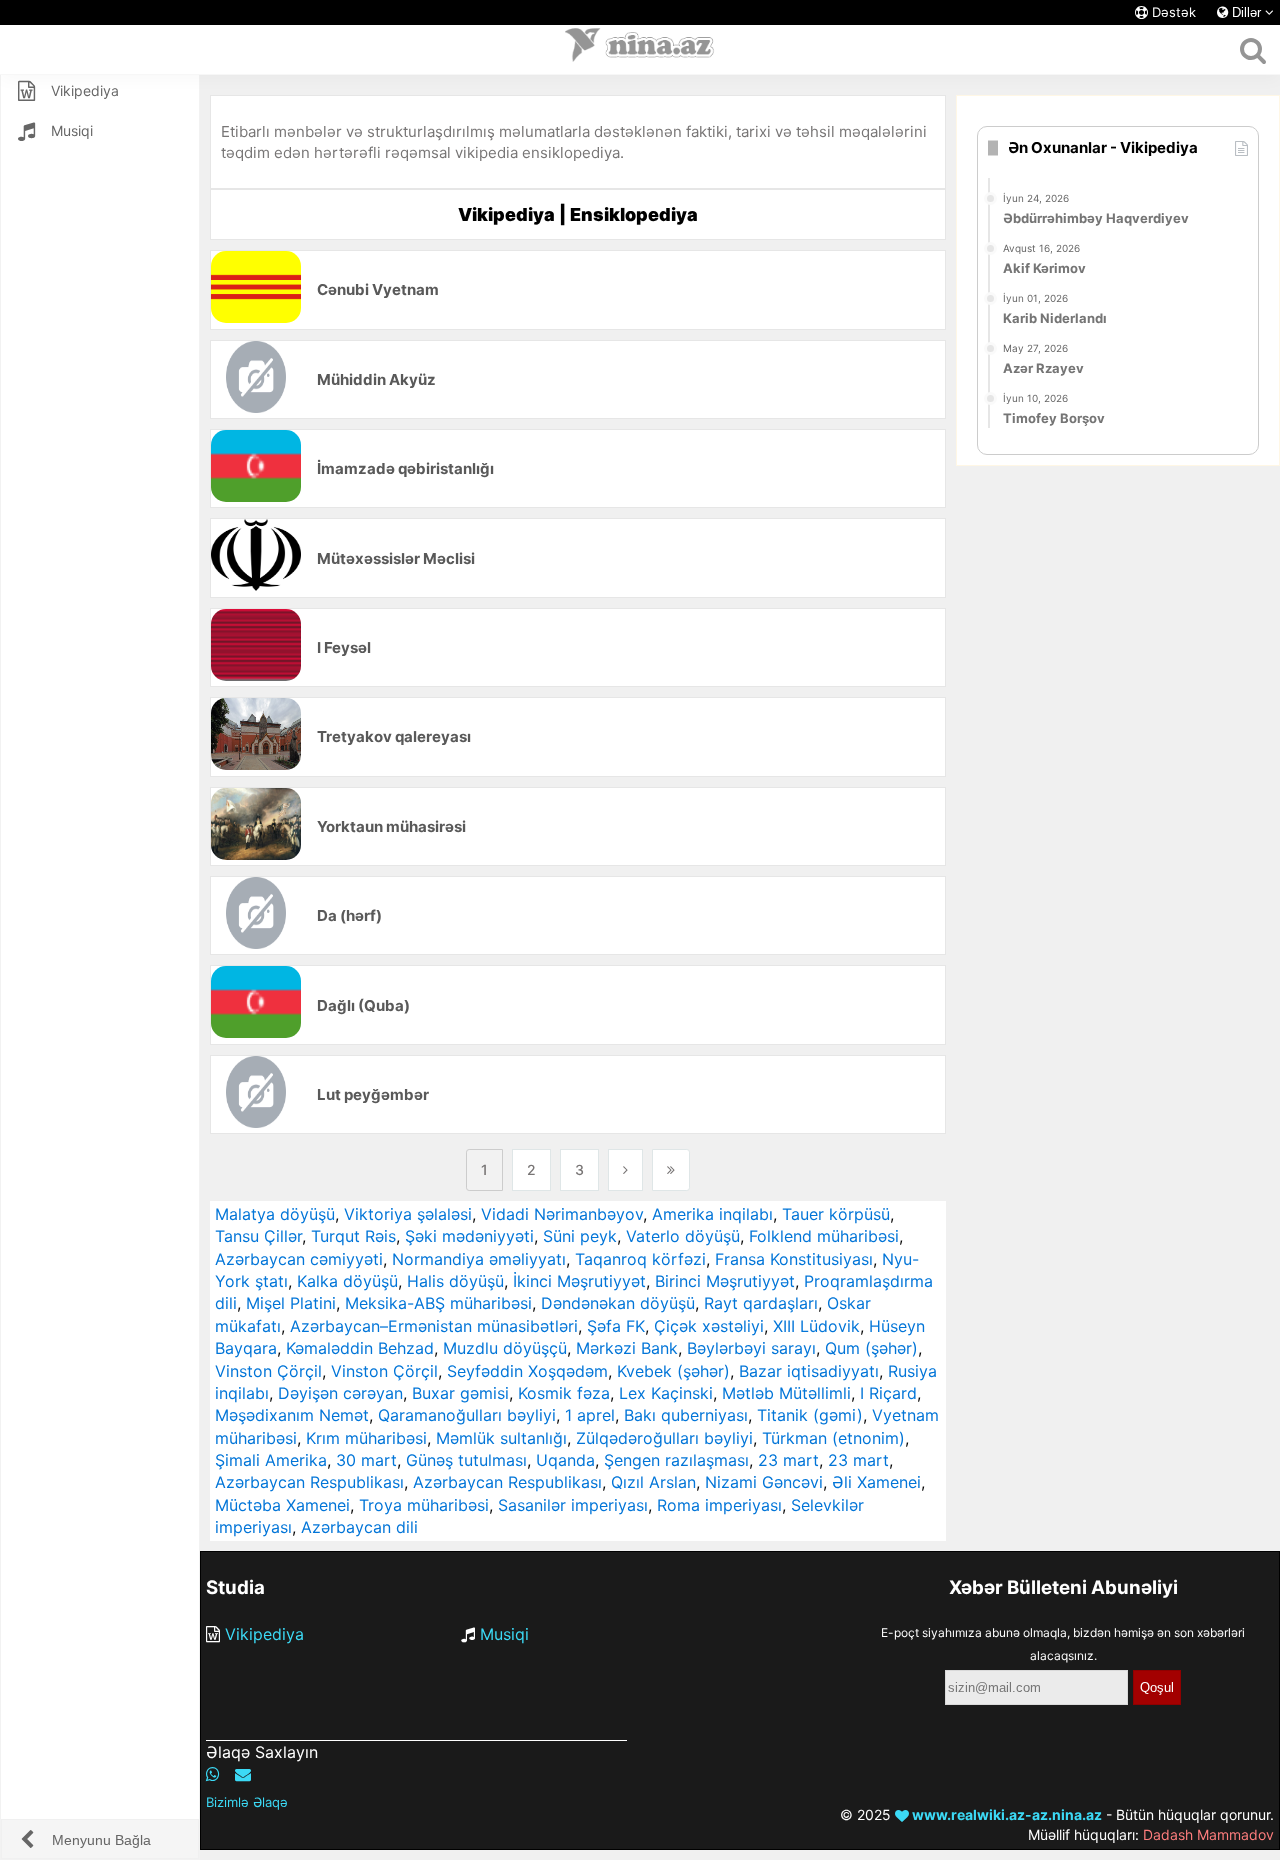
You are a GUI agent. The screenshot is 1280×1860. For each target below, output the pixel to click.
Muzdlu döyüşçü (505, 1348)
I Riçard (888, 1393)
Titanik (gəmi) (810, 1415)
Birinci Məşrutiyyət (725, 1281)
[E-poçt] (243, 1774)
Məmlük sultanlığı (501, 1438)
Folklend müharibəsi (824, 1236)
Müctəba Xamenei (282, 1505)
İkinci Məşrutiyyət (579, 1281)
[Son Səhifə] (671, 1170)
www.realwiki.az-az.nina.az (1005, 1814)
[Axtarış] (1252, 50)
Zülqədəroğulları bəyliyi (664, 1438)
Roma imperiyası (719, 1505)
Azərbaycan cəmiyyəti (299, 1259)
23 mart (788, 1460)
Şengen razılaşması (676, 1460)
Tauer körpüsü (836, 1214)
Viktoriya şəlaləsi (408, 1214)
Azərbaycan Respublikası (309, 1482)
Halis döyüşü (455, 1281)
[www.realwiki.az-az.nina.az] (640, 50)
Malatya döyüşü (275, 1214)
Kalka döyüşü (347, 1281)
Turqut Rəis (353, 1236)
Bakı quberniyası (686, 1415)
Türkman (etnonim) (833, 1438)
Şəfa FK (616, 1326)
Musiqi (504, 1634)
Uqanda (565, 1460)
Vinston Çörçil (268, 1371)
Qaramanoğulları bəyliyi (467, 1415)
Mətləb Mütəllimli (786, 1393)
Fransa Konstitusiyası (794, 1259)
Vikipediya (264, 1634)
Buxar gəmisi (460, 1393)
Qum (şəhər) (871, 1348)
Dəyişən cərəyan (340, 1393)
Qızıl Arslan (653, 1482)
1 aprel (590, 1415)
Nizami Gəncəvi (764, 1482)
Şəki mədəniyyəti (469, 1236)
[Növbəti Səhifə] (625, 1170)
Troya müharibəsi (424, 1505)
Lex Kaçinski (666, 1393)
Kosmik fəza (564, 1393)
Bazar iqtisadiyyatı (809, 1371)
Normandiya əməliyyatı (479, 1259)
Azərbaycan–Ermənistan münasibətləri (434, 1326)
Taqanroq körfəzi (640, 1259)
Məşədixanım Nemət (292, 1415)
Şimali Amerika (271, 1460)
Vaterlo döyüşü (683, 1236)
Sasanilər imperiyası (573, 1505)
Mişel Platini (291, 1303)
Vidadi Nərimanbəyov (562, 1214)
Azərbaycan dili (359, 1527)
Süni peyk (580, 1236)
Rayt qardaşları (761, 1303)
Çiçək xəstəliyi (709, 1326)
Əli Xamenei (876, 1482)
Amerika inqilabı (712, 1214)
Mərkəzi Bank (627, 1348)
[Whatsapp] (213, 1774)
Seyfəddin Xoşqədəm (527, 1371)
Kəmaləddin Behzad (360, 1348)
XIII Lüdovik (816, 1326)
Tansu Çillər (258, 1236)
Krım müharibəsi (366, 1438)
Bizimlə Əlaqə (247, 1802)
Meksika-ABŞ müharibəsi (438, 1303)
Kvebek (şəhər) (673, 1371)
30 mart (366, 1460)
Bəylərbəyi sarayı (751, 1348)
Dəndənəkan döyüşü (618, 1303)
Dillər (1246, 12)
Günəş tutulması (466, 1460)
